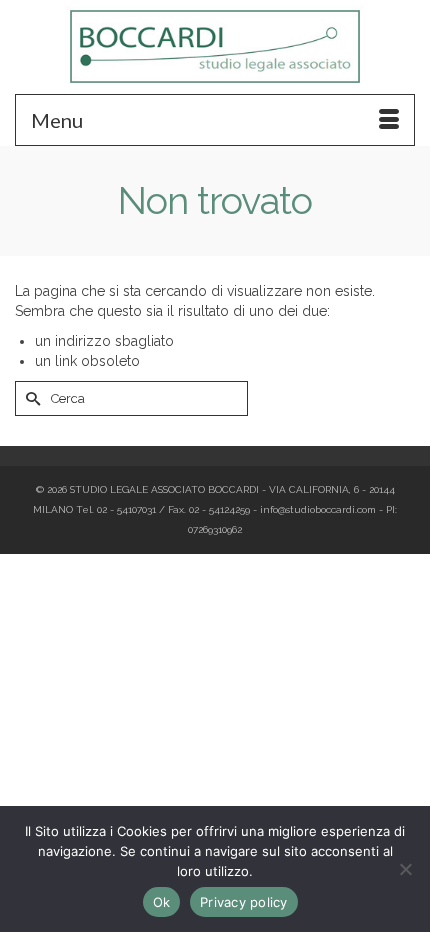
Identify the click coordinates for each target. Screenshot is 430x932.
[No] (405, 869)
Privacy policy (244, 902)
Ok (162, 902)
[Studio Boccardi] (215, 46)
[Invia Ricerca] (30, 398)
